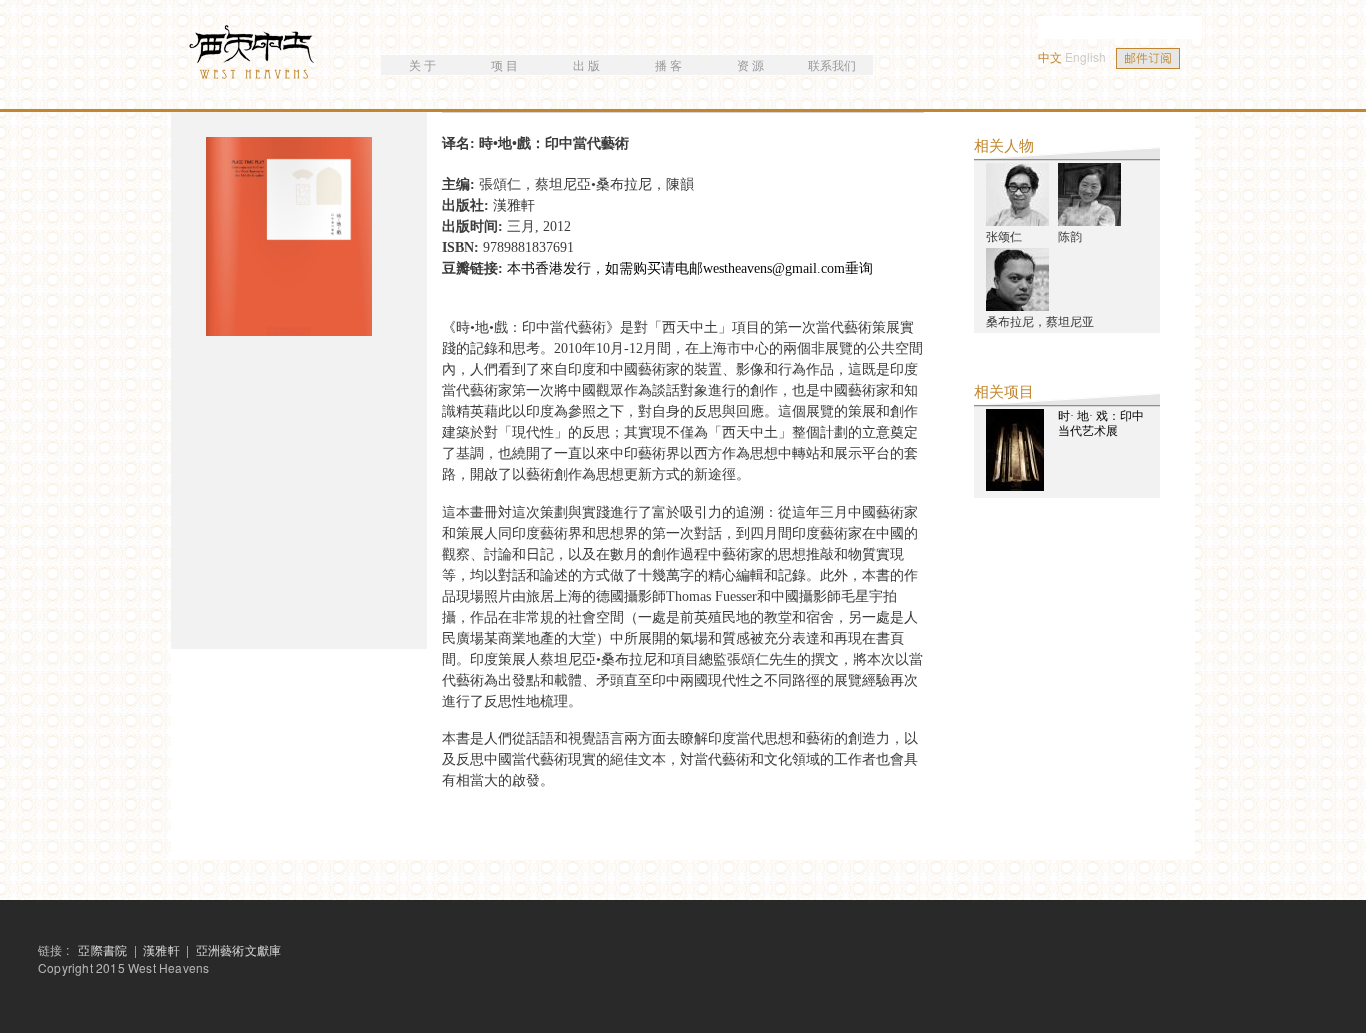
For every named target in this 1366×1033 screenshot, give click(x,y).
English (1085, 56)
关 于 (422, 64)
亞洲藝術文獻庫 (238, 949)
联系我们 (832, 64)
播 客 (668, 64)
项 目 (504, 64)
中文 (1050, 56)
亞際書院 (102, 949)
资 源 (750, 64)
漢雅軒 (163, 949)
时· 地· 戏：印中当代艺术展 (1101, 423)
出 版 (586, 64)
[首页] (254, 54)
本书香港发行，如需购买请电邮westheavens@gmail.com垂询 (690, 268)
